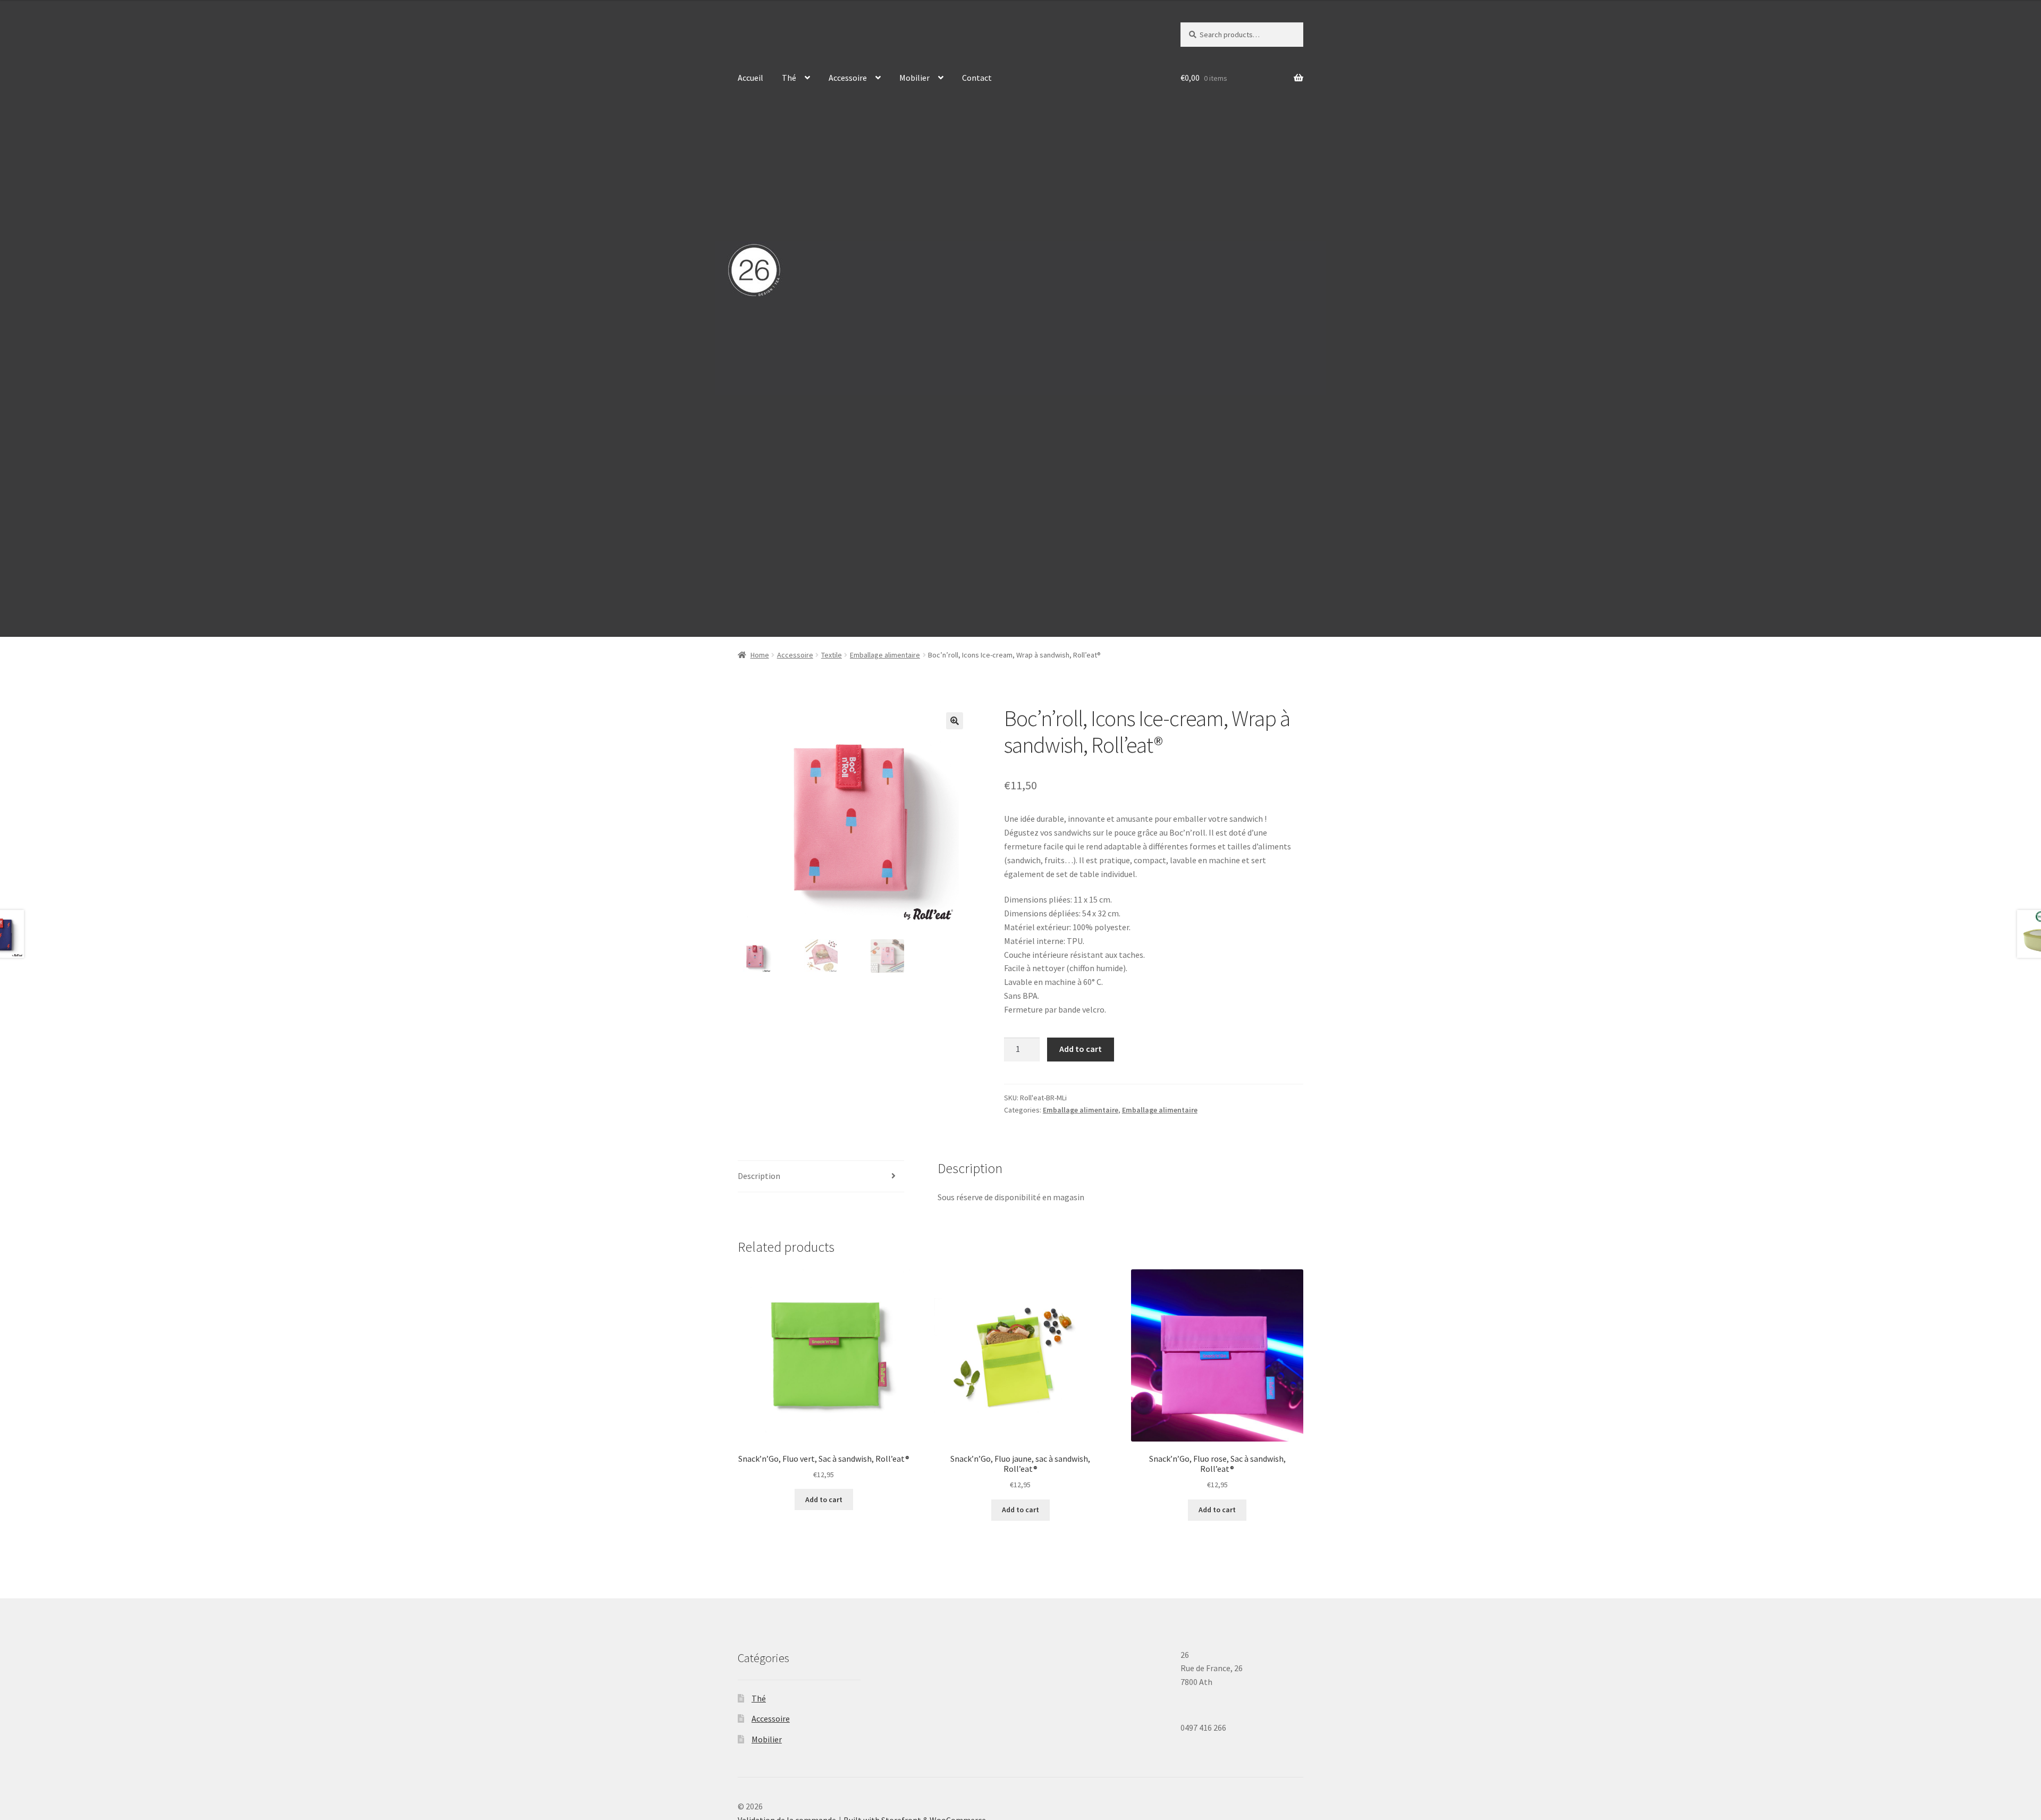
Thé (789, 78)
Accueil (750, 78)
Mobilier (914, 78)
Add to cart (1081, 1049)
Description (759, 1176)
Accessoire (848, 78)
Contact (977, 78)
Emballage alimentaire (885, 655)
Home (760, 655)
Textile (832, 655)
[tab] (821, 1177)
